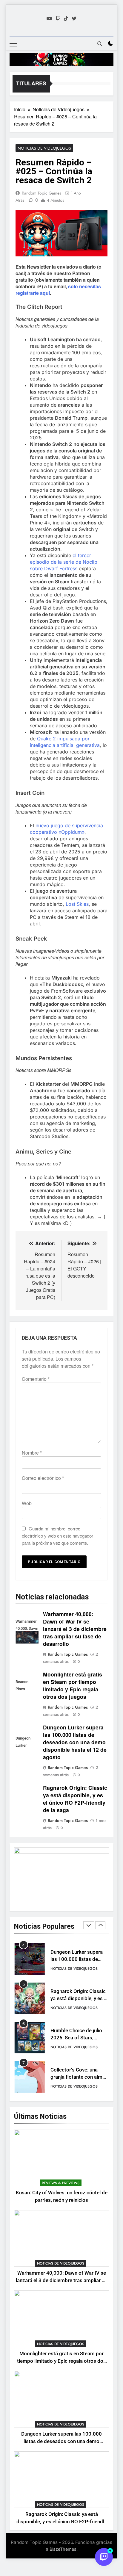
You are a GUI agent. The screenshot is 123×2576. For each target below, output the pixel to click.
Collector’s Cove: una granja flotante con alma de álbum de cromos (78, 2077)
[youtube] (49, 18)
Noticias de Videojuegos (44, 148)
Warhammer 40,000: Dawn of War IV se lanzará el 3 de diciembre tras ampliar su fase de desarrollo (75, 1629)
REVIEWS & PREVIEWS (61, 2183)
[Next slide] (100, 1925)
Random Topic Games (41, 193)
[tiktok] (66, 18)
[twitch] (58, 18)
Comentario (36, 1379)
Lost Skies (77, 904)
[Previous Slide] (89, 1925)
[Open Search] (100, 44)
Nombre (32, 1453)
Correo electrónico (43, 1478)
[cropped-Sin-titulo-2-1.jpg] (61, 59)
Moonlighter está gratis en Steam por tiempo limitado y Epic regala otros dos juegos (73, 1685)
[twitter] (74, 18)
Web (27, 1503)
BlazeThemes (63, 2549)
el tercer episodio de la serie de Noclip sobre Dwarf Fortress (64, 562)
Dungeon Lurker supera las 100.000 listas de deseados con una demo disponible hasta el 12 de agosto (75, 1742)
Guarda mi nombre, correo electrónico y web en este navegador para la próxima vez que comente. (57, 1536)
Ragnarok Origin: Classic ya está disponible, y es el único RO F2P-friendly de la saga (75, 1799)
